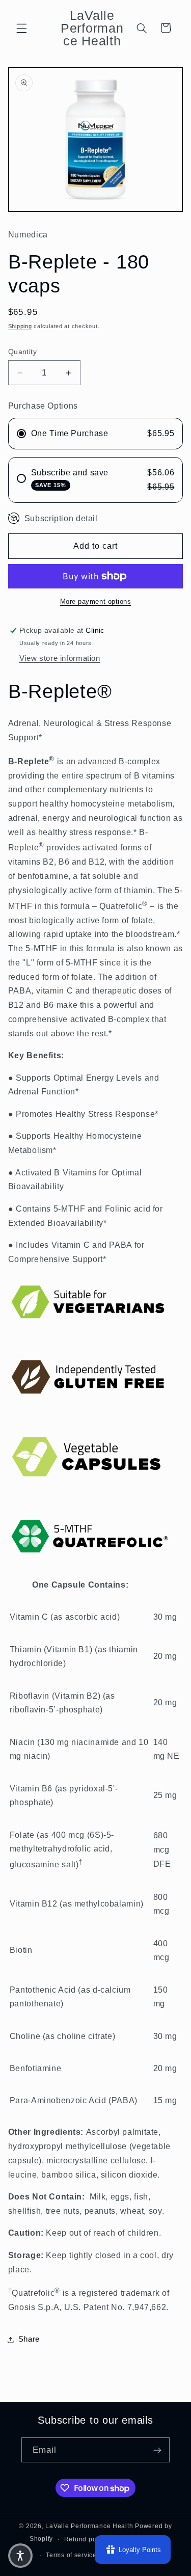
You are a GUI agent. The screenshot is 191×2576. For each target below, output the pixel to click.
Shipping (20, 326)
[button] (21, 28)
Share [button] (29, 2339)
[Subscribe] (157, 2450)
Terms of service (71, 2555)
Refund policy (86, 2539)
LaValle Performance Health (89, 2526)
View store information (60, 658)
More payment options (96, 602)
